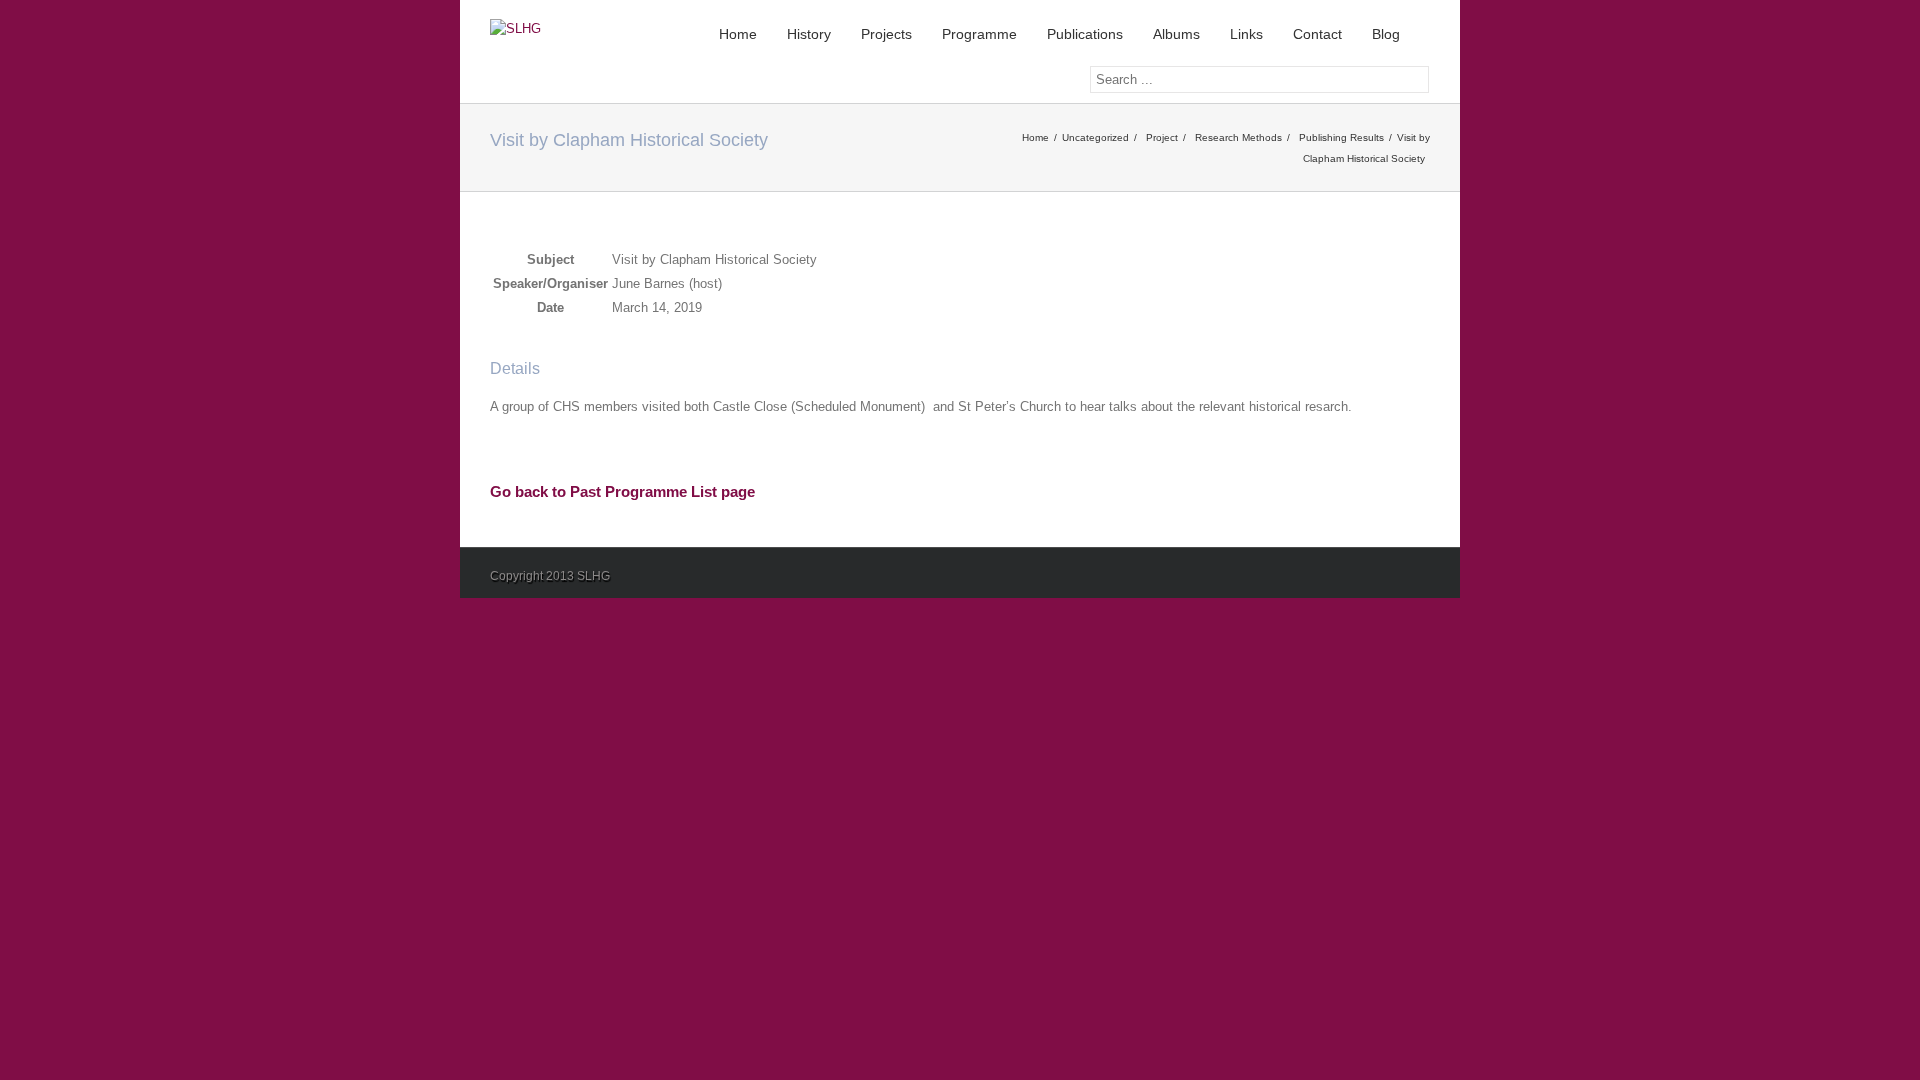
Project (1162, 137)
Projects (886, 34)
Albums (1176, 34)
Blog (1386, 34)
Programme (979, 34)
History (809, 34)
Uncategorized (1095, 137)
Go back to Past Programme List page (622, 491)
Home (738, 34)
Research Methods (1238, 137)
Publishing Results (1341, 137)
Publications (1085, 34)
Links (1246, 34)
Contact (1317, 34)
